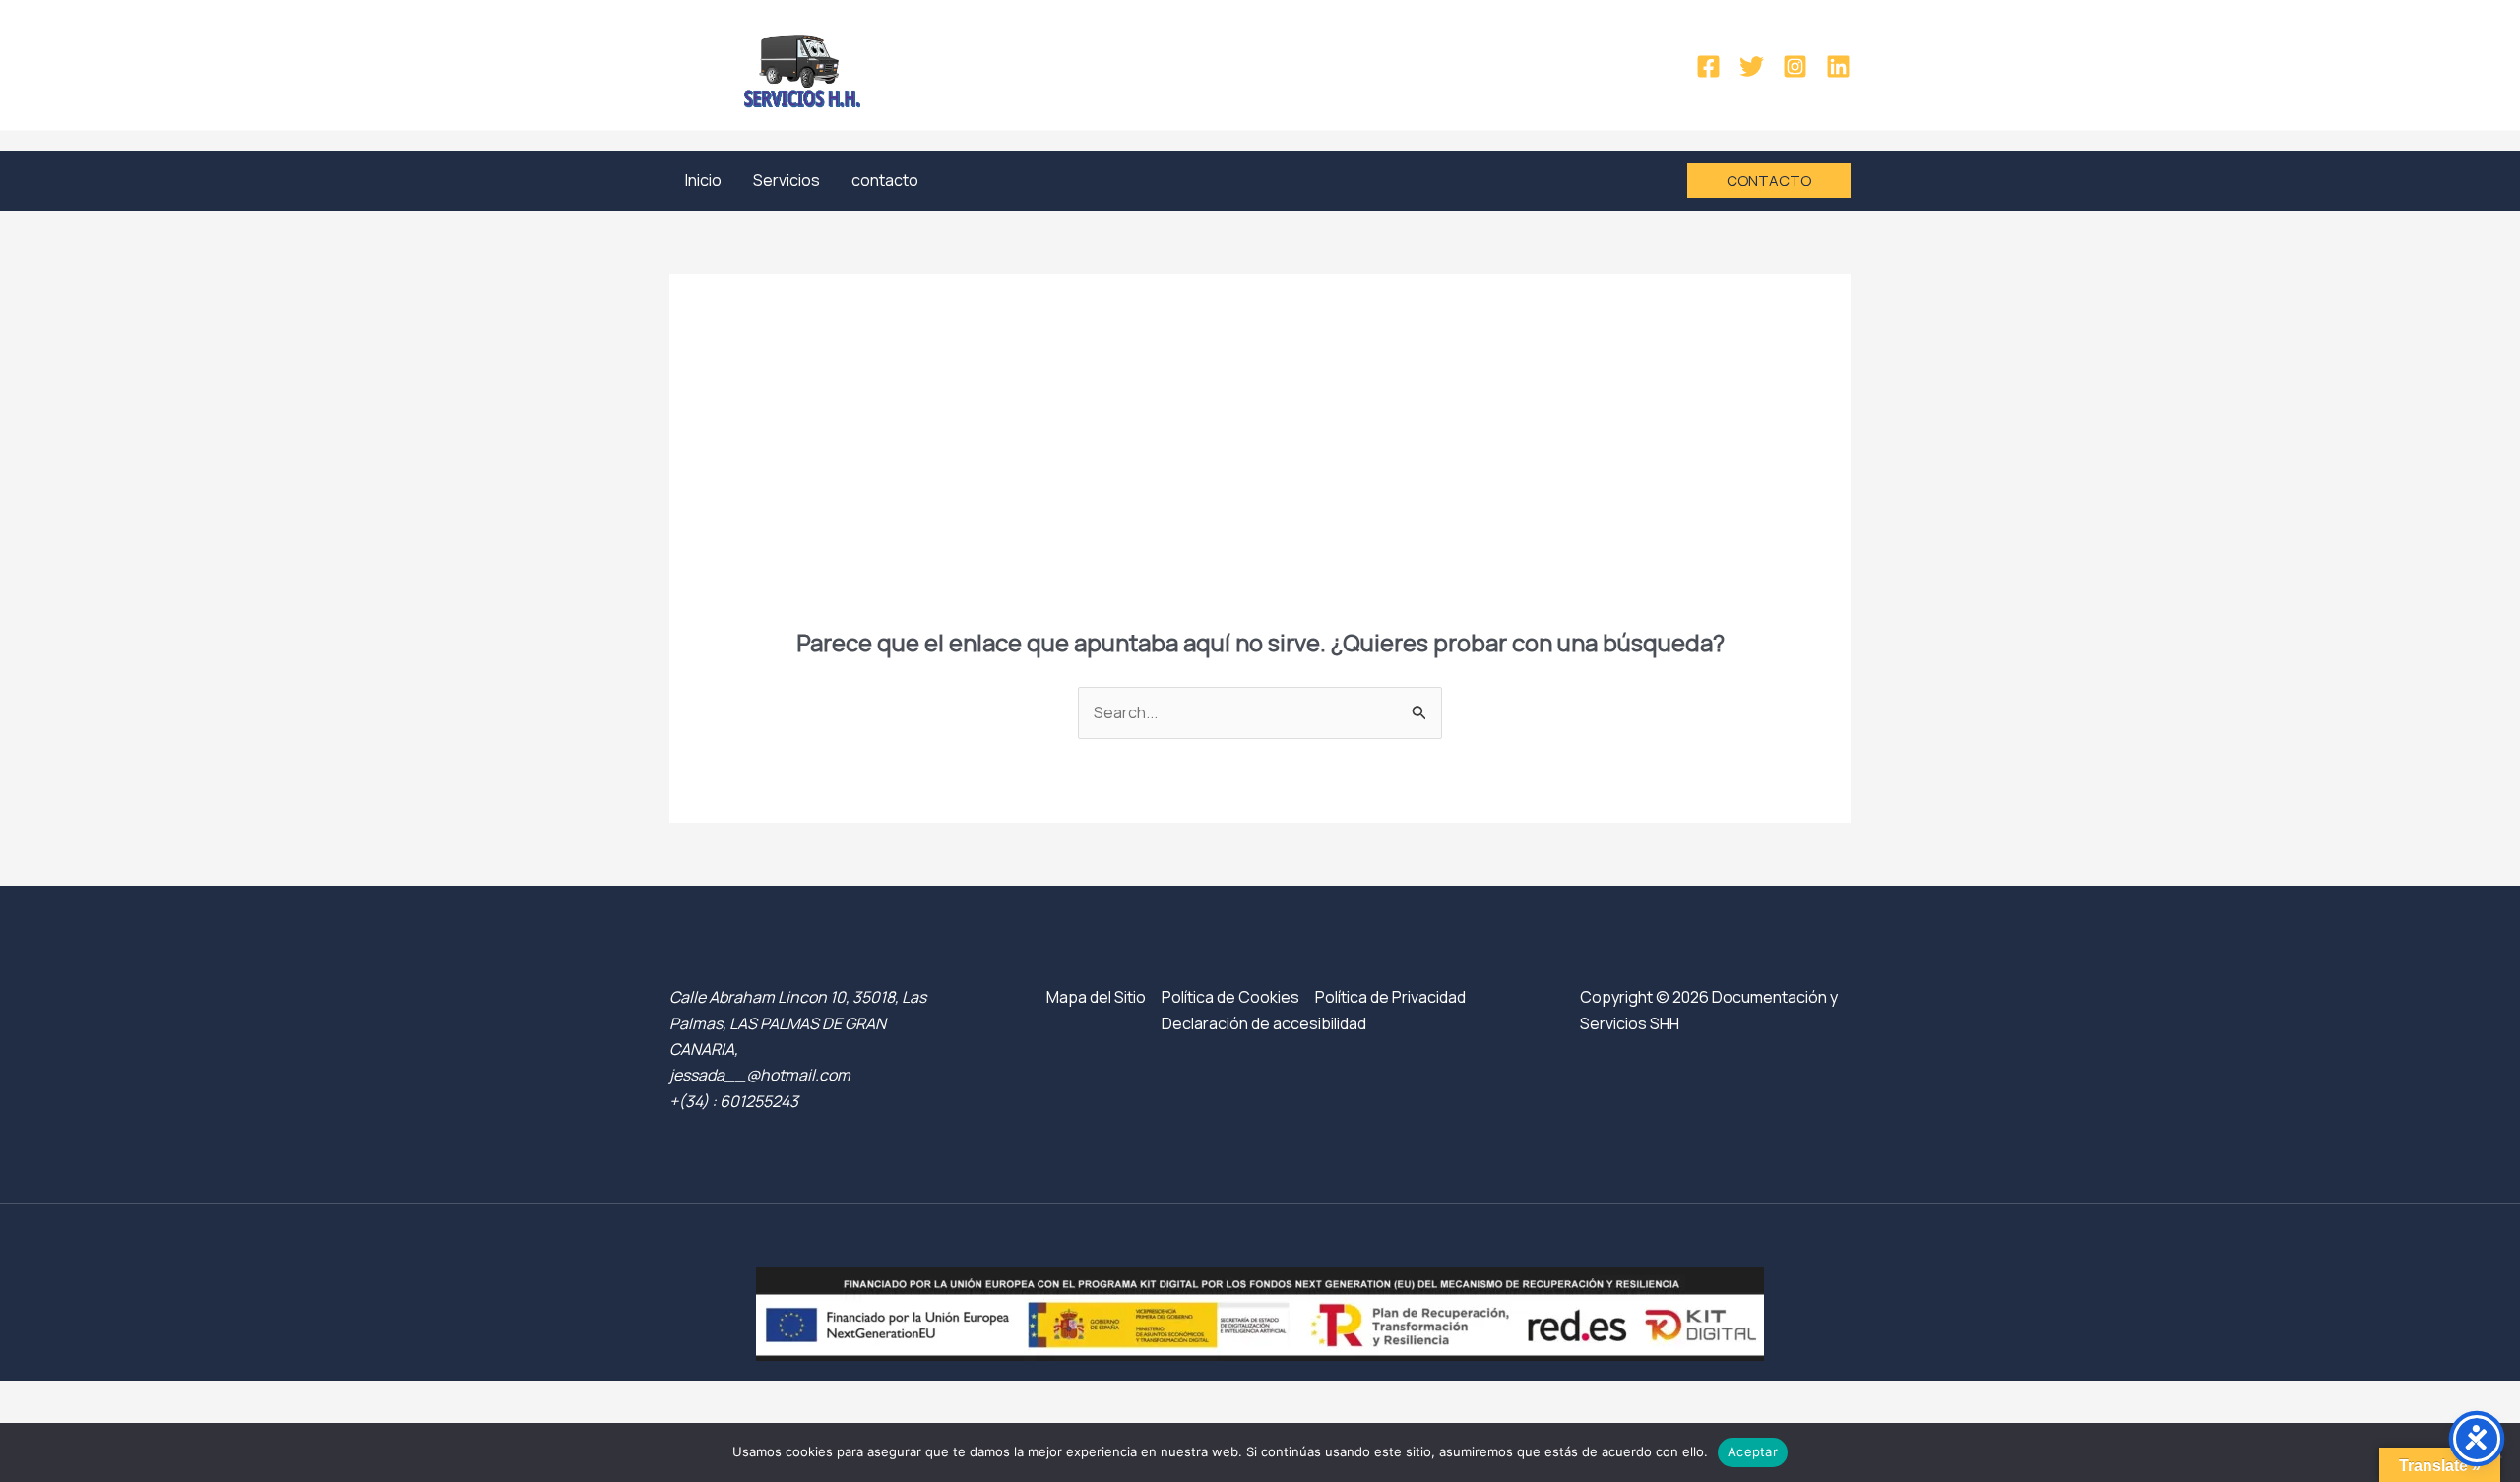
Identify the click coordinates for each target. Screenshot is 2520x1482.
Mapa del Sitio (1096, 997)
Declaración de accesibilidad (1264, 1023)
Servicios (787, 180)
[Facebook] (1708, 66)
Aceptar (1753, 1451)
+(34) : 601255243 (734, 1101)
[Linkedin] (1838, 66)
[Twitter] (1752, 66)
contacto (885, 180)
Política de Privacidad (1390, 997)
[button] (1769, 181)
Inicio (703, 180)
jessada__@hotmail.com (760, 1075)
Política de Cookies (1230, 997)
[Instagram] (1795, 66)
